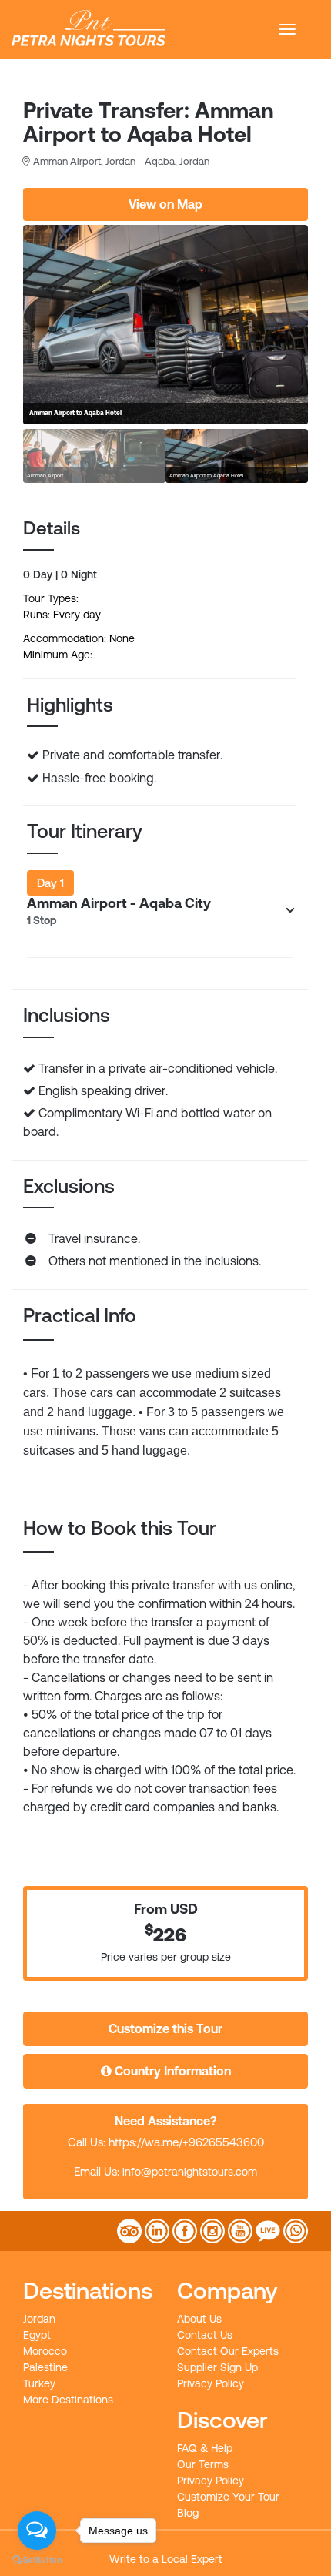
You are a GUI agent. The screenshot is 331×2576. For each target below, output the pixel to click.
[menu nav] (287, 29)
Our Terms (203, 2464)
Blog (188, 2513)
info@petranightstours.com (190, 2172)
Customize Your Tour (228, 2497)
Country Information (171, 2071)
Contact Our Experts (228, 2351)
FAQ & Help (205, 2448)
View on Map (165, 204)
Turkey (39, 2383)
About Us (199, 2319)
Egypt (37, 2335)
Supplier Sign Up (217, 2367)
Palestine (45, 2367)
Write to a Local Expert (166, 2559)
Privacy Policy (211, 2383)
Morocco (45, 2351)
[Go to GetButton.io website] (37, 2560)
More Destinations (68, 2400)
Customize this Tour (165, 2028)
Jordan (39, 2319)
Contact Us (205, 2335)
